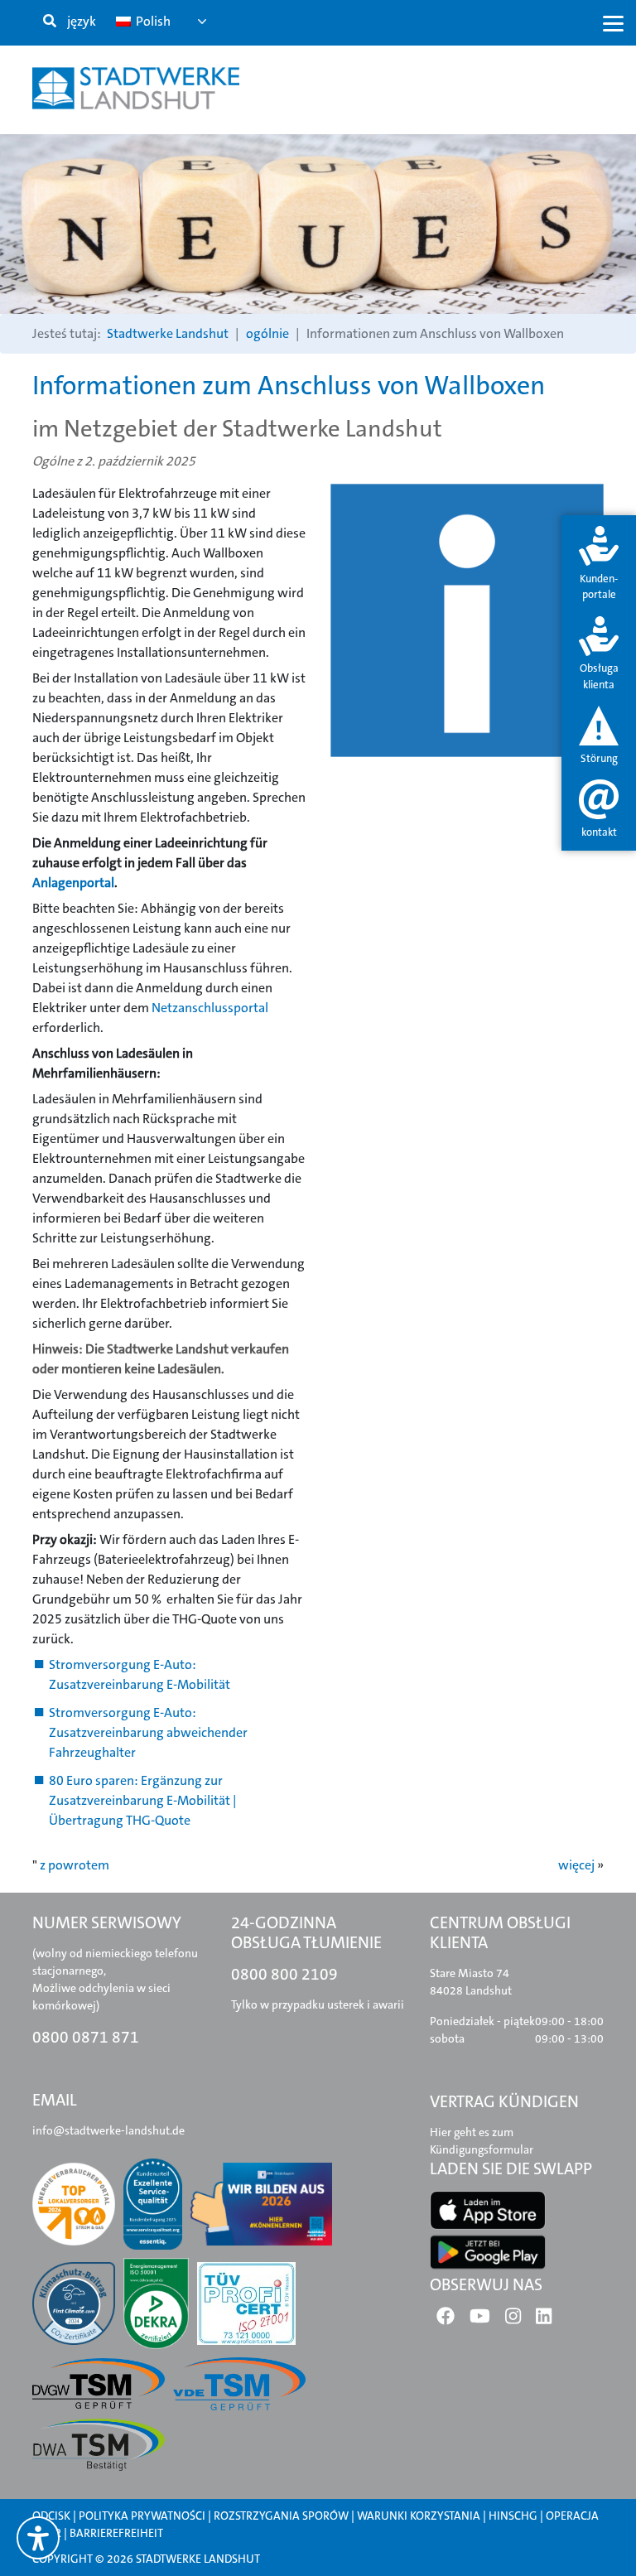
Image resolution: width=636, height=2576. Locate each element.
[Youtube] (480, 2320)
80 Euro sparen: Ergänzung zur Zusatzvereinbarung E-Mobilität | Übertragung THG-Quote (143, 1800)
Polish (152, 21)
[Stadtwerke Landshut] (136, 88)
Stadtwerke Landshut (168, 333)
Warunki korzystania (420, 2516)
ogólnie (267, 333)
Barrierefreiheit (116, 2533)
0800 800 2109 (284, 1974)
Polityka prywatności (142, 2516)
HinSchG (513, 2516)
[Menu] (613, 23)
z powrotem (75, 1865)
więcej (576, 1865)
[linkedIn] (544, 2320)
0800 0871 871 (86, 2037)
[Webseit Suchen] (50, 22)
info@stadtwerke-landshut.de (108, 2130)
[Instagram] (513, 2320)
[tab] (599, 564)
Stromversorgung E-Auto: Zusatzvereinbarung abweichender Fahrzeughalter (148, 1732)
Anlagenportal (73, 883)
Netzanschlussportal (210, 1008)
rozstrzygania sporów (281, 2516)
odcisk (51, 2516)
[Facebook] (446, 2320)
